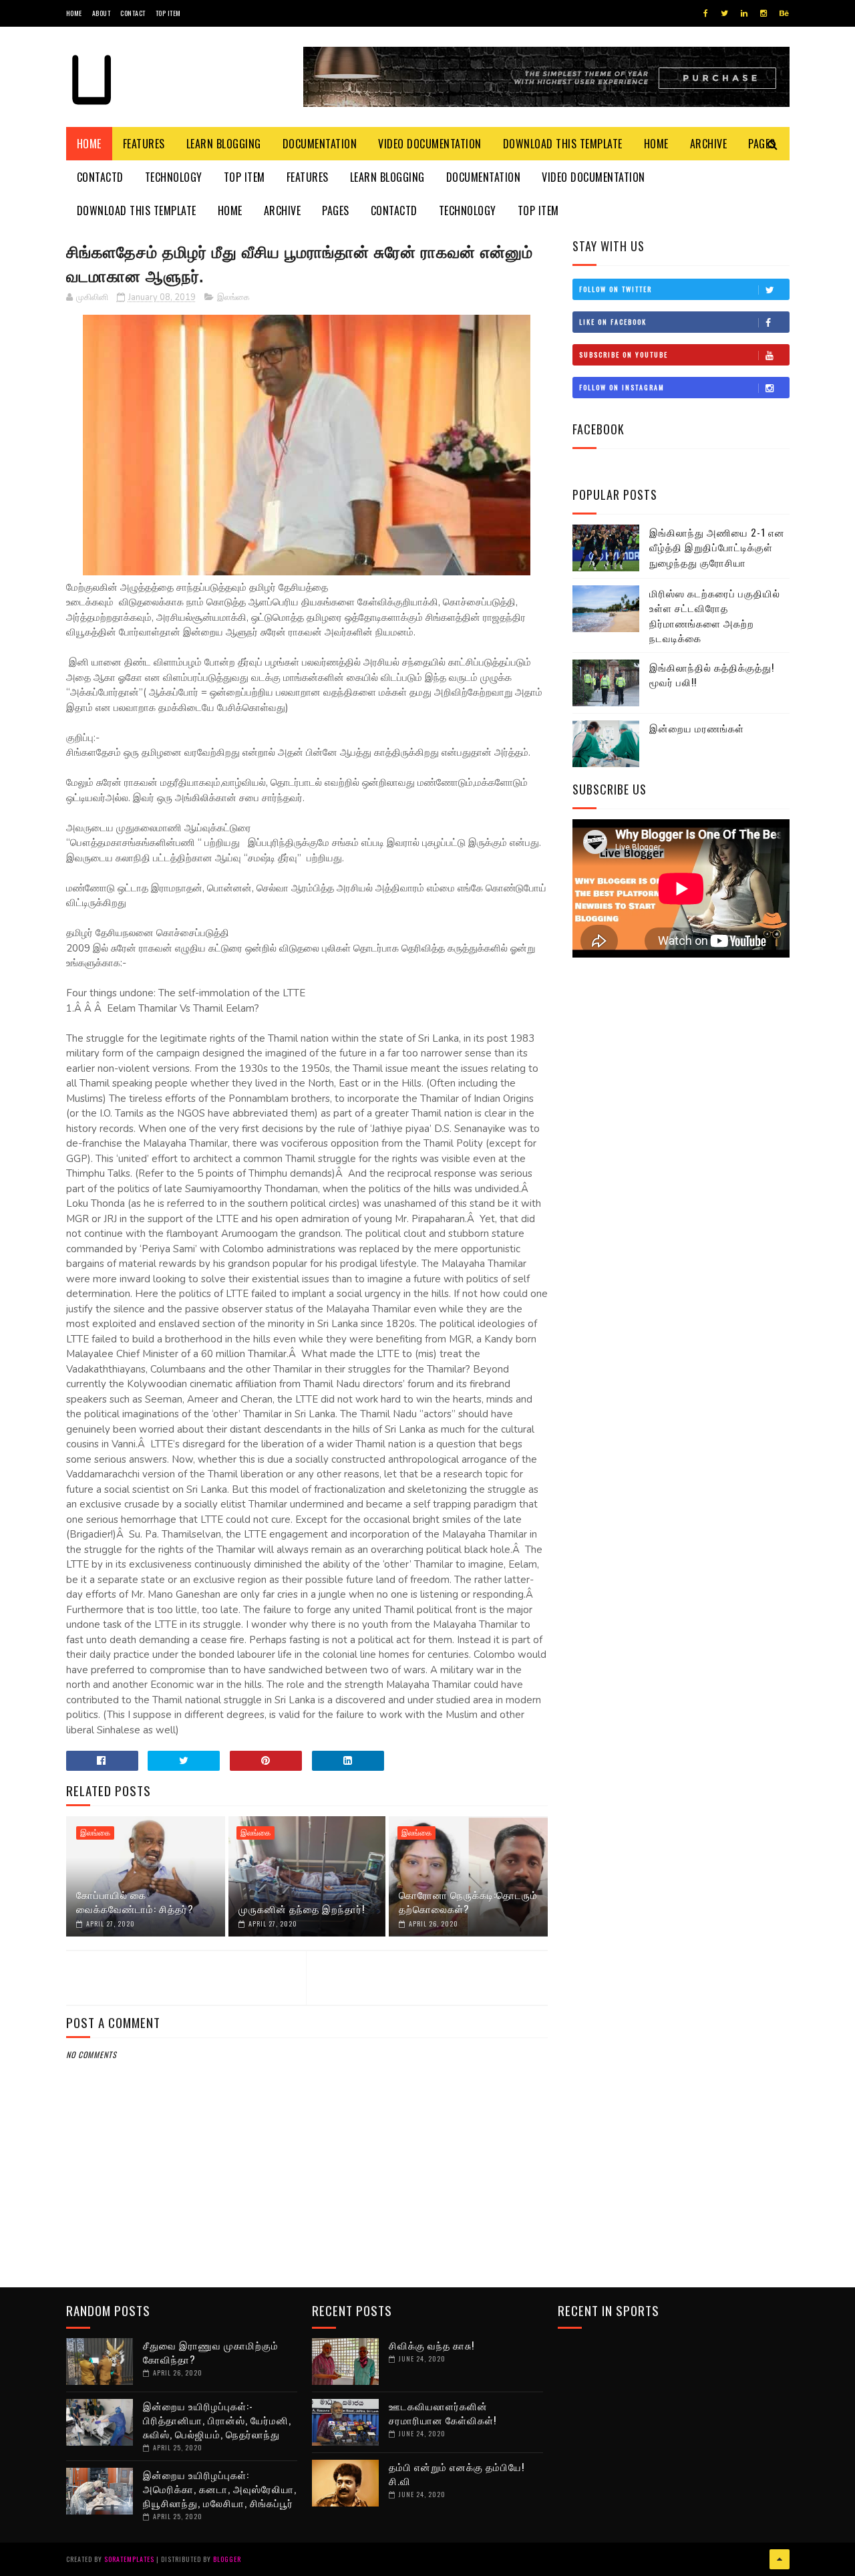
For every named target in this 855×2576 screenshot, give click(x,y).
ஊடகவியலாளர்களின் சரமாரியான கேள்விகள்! (443, 2413)
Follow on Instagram (622, 387)
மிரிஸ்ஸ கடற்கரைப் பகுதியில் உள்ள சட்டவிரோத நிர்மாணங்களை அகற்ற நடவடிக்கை (715, 615)
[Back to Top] (780, 2559)
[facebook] (706, 13)
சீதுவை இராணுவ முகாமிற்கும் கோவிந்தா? (211, 2352)
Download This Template (563, 144)
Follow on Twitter (616, 289)
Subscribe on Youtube (624, 354)
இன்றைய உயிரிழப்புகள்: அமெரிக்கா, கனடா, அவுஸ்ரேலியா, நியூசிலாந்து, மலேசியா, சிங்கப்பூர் (220, 2488)
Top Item (168, 13)
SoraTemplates (129, 2559)
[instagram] (763, 13)
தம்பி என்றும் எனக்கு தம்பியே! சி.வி (457, 2473)
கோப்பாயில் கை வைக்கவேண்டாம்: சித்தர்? (135, 1901)
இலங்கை (233, 297)
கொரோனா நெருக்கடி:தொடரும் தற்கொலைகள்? (468, 1901)
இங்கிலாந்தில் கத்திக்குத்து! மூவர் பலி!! (712, 675)
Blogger (227, 2559)
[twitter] (724, 13)
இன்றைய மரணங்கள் (697, 728)
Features (144, 144)
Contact (133, 13)
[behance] (784, 13)
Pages (336, 210)
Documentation (320, 144)
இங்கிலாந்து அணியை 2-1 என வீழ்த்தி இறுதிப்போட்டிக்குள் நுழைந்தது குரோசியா (717, 547)
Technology (174, 177)
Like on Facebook (613, 322)
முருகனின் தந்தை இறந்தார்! (302, 1908)
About (102, 13)
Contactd (100, 177)
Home (74, 13)
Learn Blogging (224, 144)
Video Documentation (430, 144)
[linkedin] (744, 13)
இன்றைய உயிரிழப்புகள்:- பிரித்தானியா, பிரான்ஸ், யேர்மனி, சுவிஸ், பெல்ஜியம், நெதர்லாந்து (217, 2420)
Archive (709, 144)
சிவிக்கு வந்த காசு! (432, 2345)
